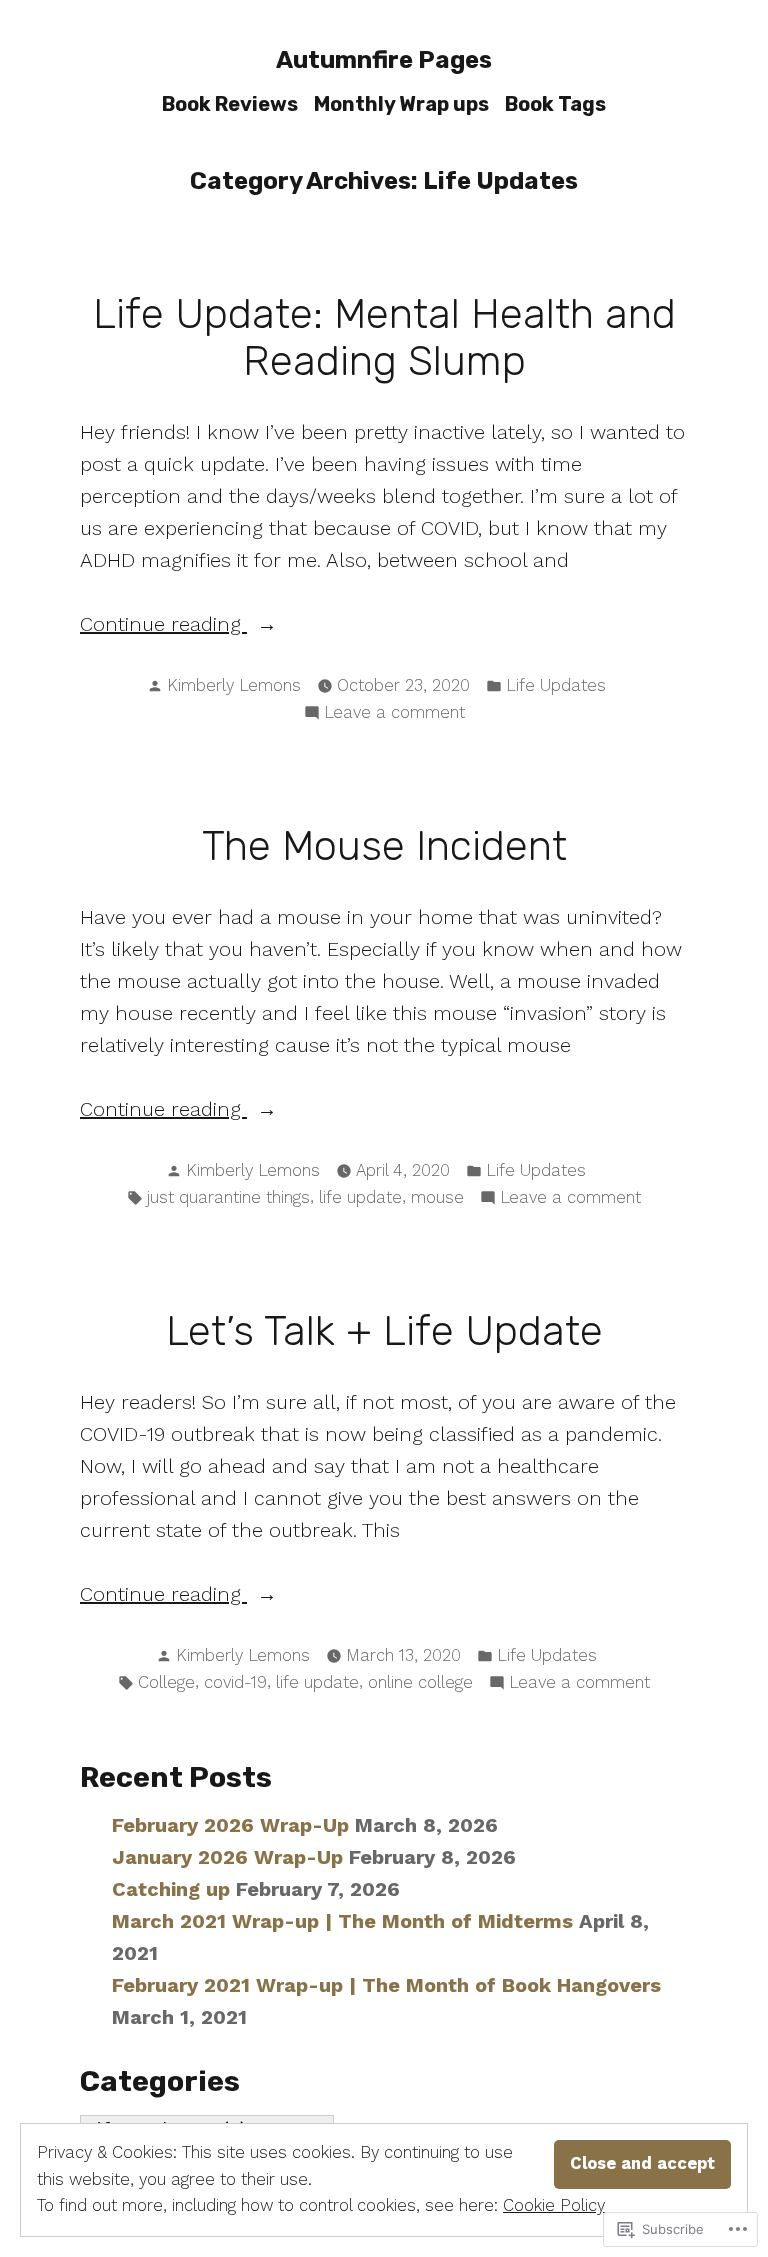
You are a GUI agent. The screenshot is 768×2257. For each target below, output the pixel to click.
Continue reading (163, 625)
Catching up (171, 1889)
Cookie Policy (554, 2205)
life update (360, 1197)
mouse (437, 1197)
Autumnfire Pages (384, 60)
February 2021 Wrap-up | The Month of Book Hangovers (386, 1985)
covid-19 (235, 1682)
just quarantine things (228, 1197)
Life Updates (556, 685)
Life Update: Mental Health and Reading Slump (384, 337)
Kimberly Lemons (234, 685)
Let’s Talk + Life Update (384, 1330)
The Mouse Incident (384, 845)
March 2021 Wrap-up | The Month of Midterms (342, 1921)
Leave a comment (394, 714)
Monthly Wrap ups (401, 104)
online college (420, 1682)
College (166, 1682)
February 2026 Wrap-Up (230, 1825)
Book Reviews (230, 104)
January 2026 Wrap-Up (227, 1857)
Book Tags (555, 104)
